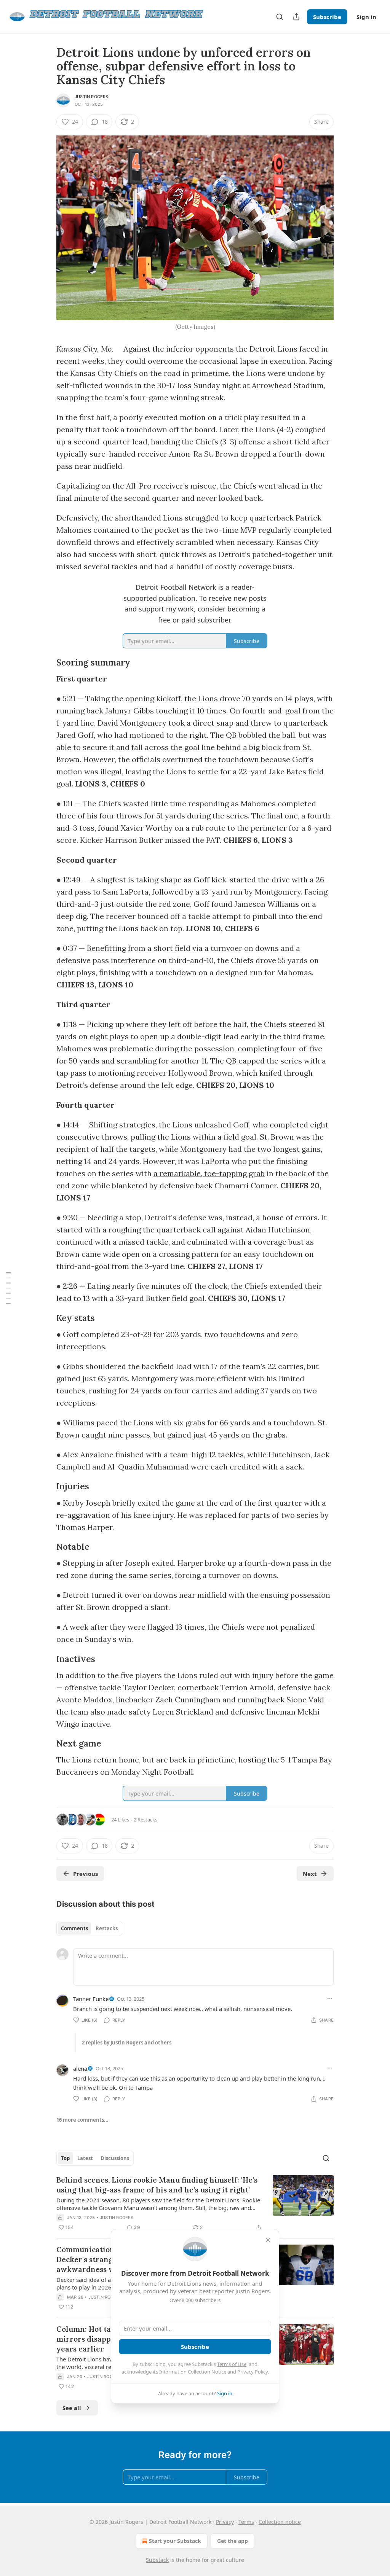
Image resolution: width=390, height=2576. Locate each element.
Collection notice (280, 2522)
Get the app (233, 2541)
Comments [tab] (74, 1928)
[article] (195, 2203)
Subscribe (327, 17)
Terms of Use (232, 2364)
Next (310, 1874)
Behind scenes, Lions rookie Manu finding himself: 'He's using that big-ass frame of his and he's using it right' (157, 2185)
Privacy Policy (253, 2372)
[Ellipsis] (330, 1998)
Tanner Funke (91, 1999)
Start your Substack (175, 2541)
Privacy (225, 2522)
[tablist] (89, 1928)
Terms (246, 2522)
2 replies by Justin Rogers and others (127, 2043)
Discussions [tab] (115, 2158)
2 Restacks (145, 1820)
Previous (86, 1874)
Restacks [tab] (107, 1928)
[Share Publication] (296, 17)
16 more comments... (82, 2120)
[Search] (280, 17)
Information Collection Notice (193, 2372)
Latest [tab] (85, 2158)
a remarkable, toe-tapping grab (209, 1173)
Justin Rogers (92, 97)
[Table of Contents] (8, 1288)
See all (72, 2408)
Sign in (366, 17)
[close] (268, 2240)
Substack (157, 2560)
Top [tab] (65, 2158)
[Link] (46, 581)
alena (80, 2068)
